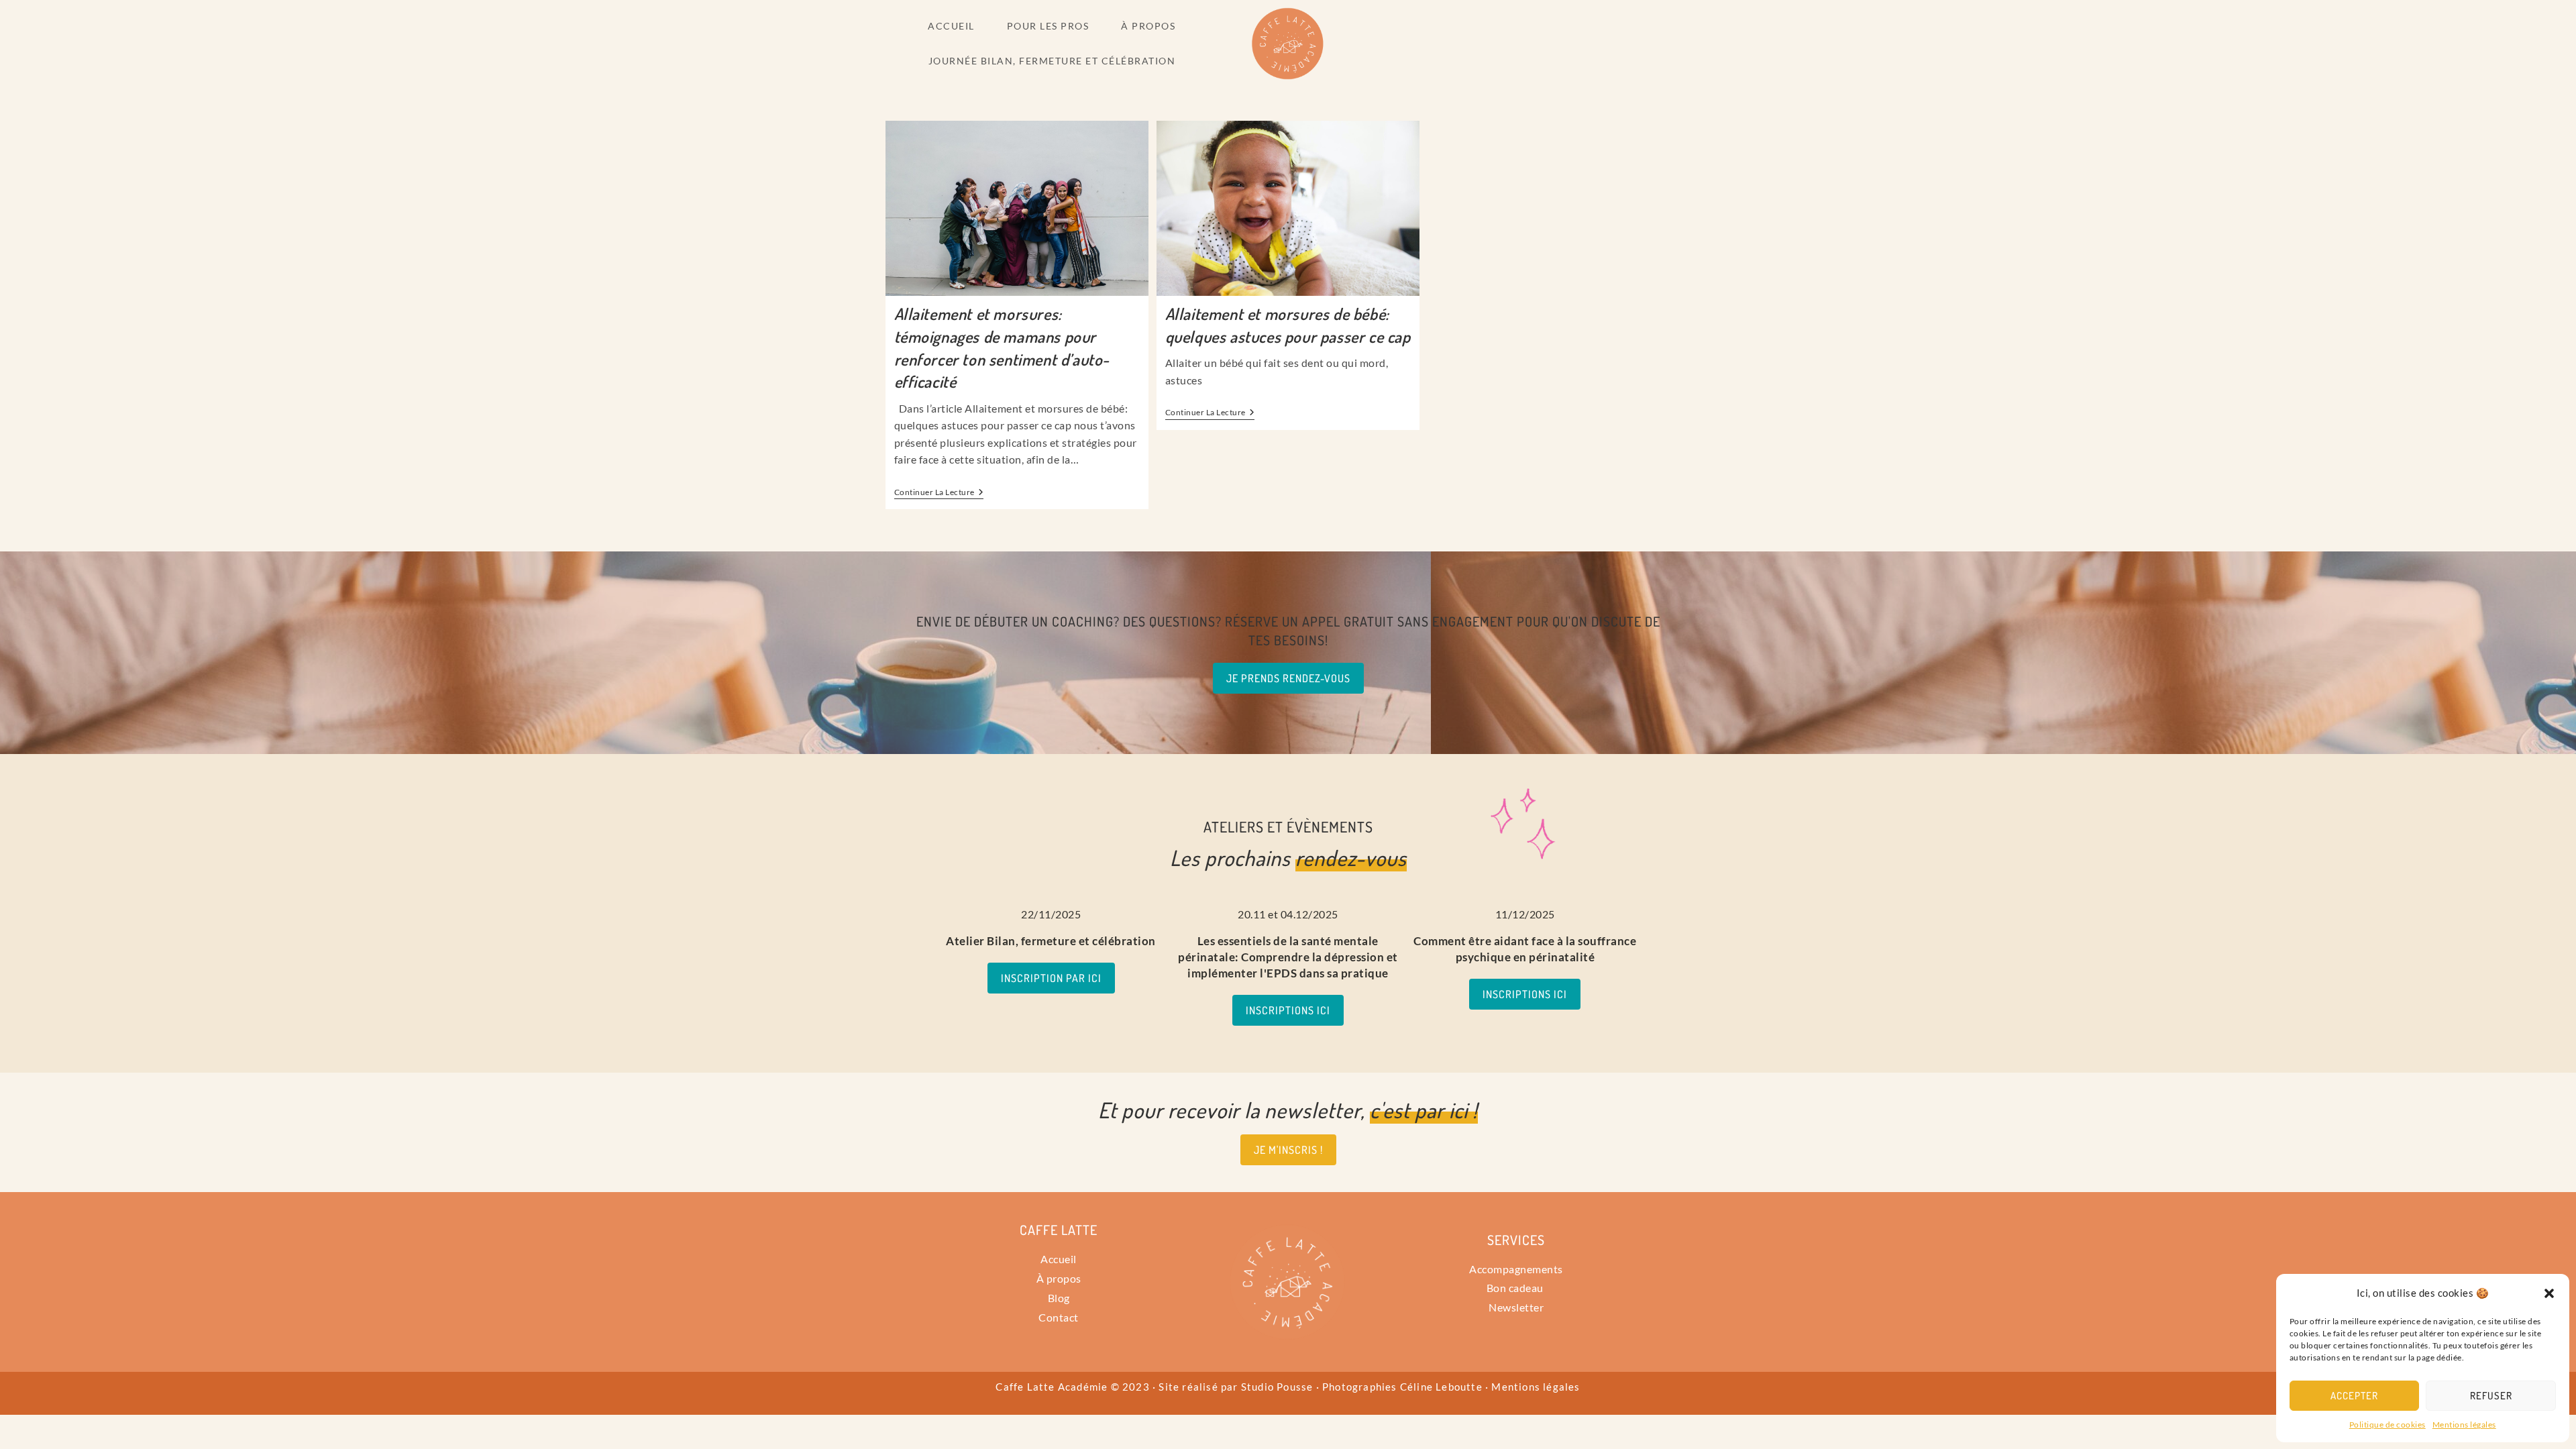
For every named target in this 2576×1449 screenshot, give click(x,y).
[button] (2549, 1293)
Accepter (2354, 1396)
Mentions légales (2464, 1425)
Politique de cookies (2387, 1425)
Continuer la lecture (939, 492)
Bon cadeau (1516, 1288)
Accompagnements (1516, 1269)
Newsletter (1516, 1307)
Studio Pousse (1277, 1387)
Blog (1059, 1298)
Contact (1059, 1317)
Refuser (2491, 1396)
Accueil (1059, 1259)
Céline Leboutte (1441, 1387)
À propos (1059, 1278)
